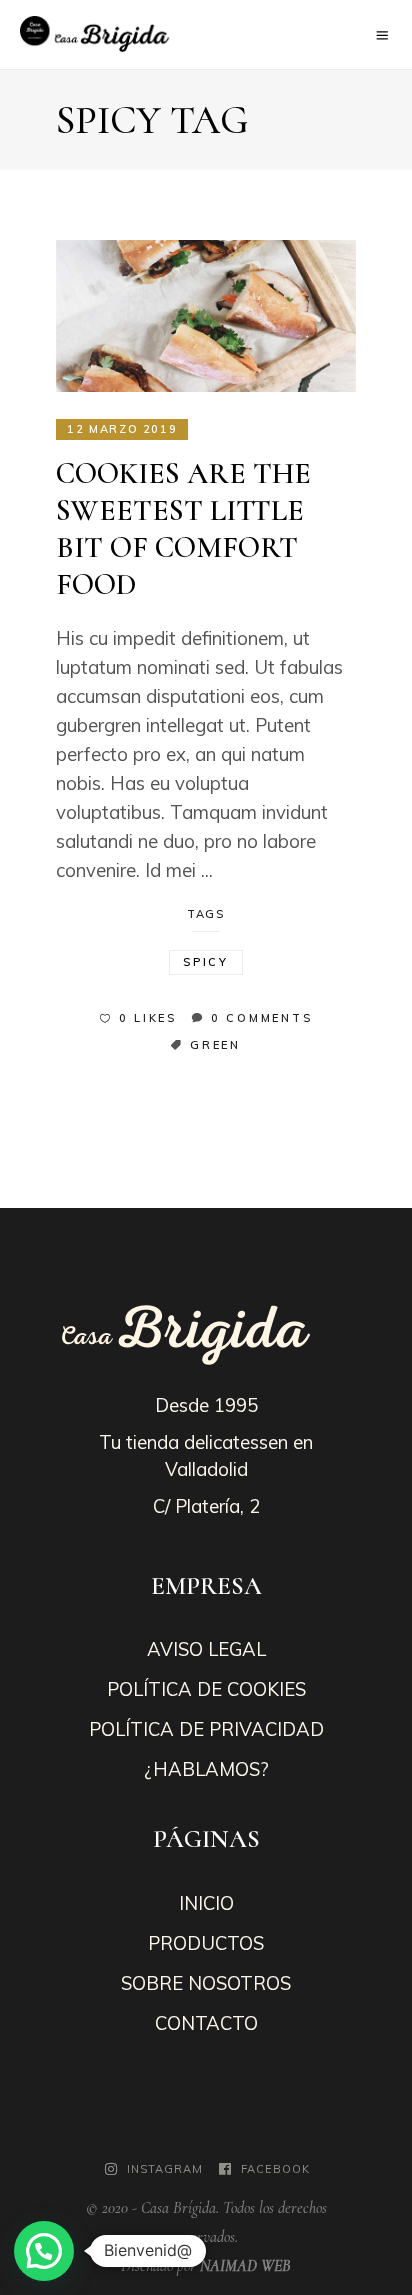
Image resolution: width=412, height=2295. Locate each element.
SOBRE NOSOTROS (206, 1983)
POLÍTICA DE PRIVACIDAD (206, 1729)
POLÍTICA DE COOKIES (206, 1689)
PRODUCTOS (206, 1943)
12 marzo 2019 (122, 429)
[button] (44, 2251)
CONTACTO (206, 2023)
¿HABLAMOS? (206, 1769)
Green (215, 1045)
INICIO (206, 1903)
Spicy (206, 962)
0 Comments (262, 1018)
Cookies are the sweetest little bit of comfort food (183, 529)
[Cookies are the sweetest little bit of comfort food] (206, 316)
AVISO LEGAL (206, 1649)
